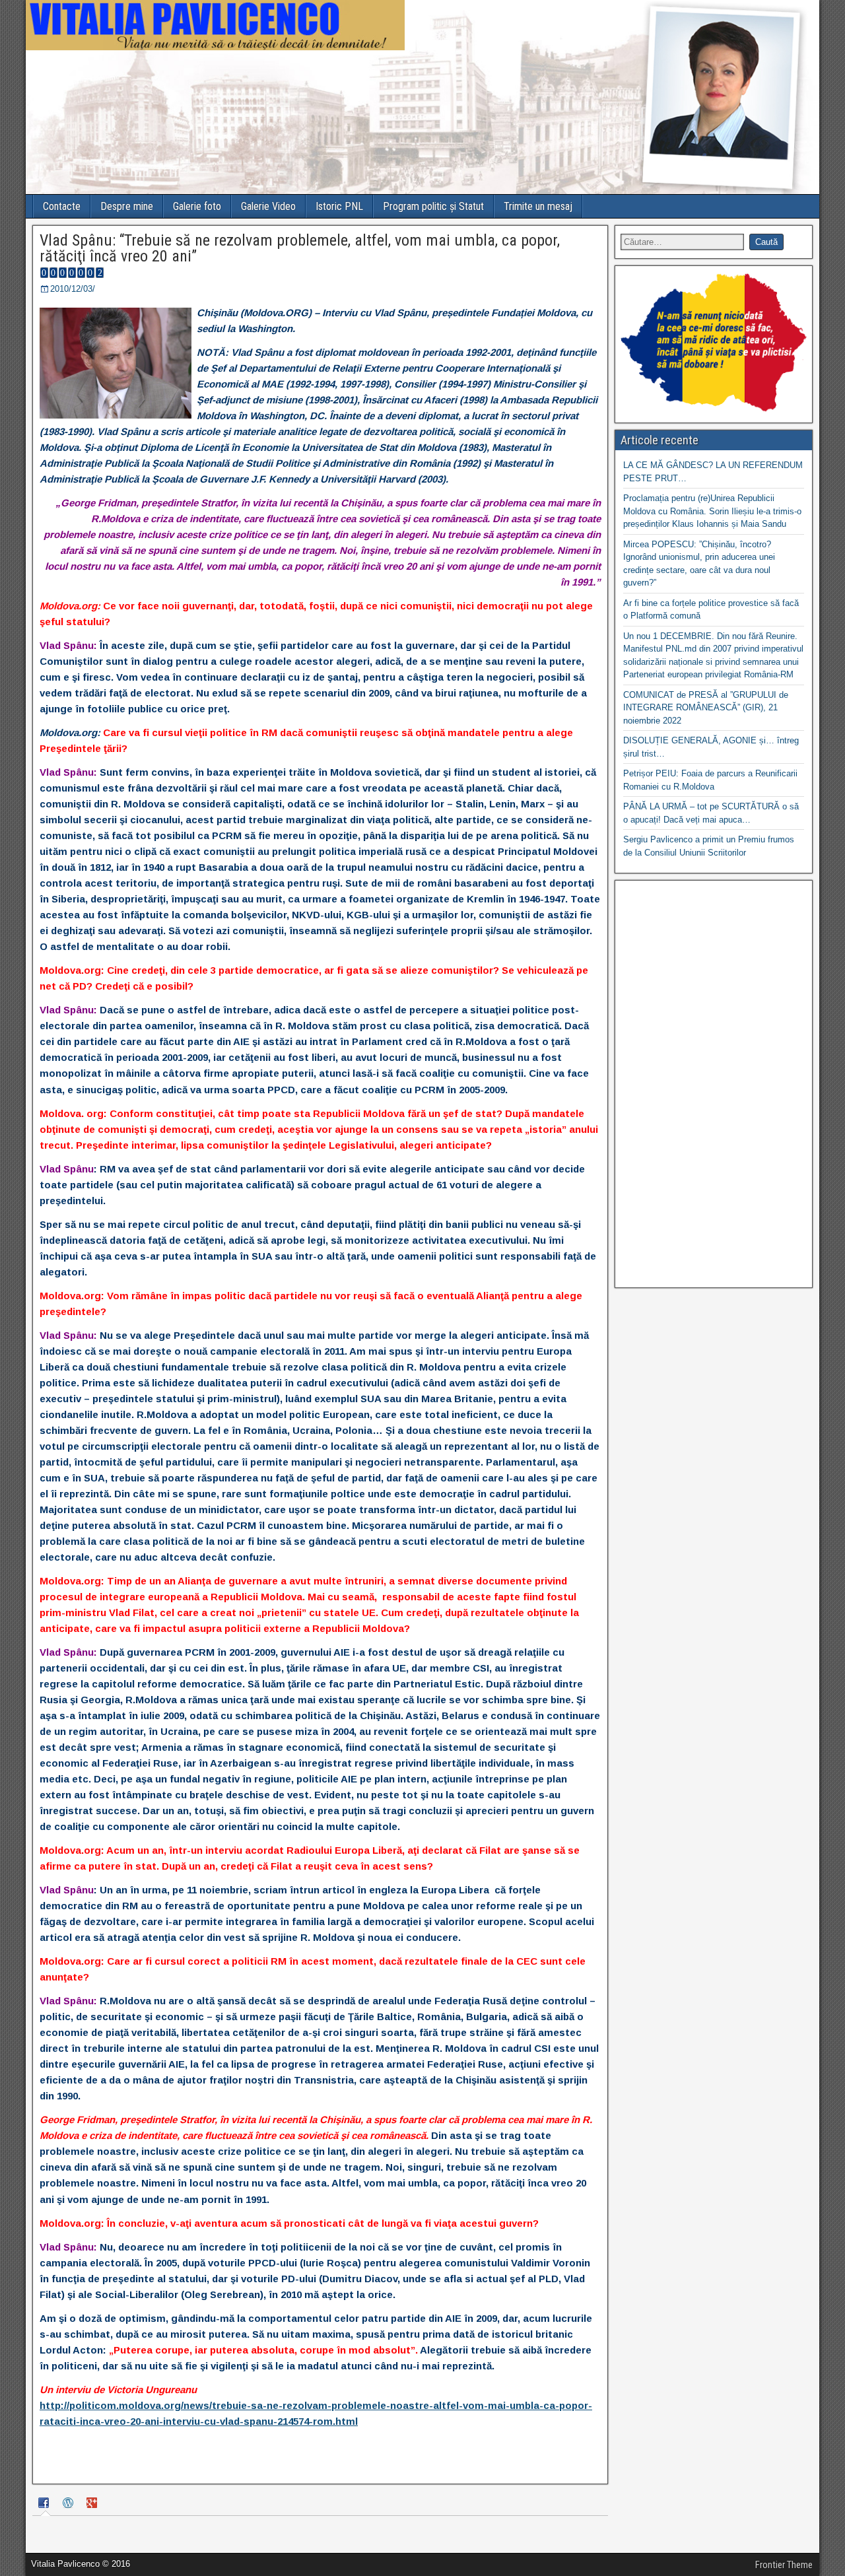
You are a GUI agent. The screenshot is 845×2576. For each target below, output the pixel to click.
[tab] (46, 2504)
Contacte (62, 206)
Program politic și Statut (433, 206)
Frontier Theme (784, 2565)
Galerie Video (268, 206)
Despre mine (127, 206)
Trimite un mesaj (538, 206)
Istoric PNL (339, 206)
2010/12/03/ (73, 289)
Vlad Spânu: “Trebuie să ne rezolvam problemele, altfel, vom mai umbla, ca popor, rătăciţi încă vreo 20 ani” (300, 248)
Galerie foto (197, 206)
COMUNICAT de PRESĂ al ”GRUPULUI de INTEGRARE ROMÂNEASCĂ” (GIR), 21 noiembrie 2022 (706, 708)
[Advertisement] (714, 1084)
